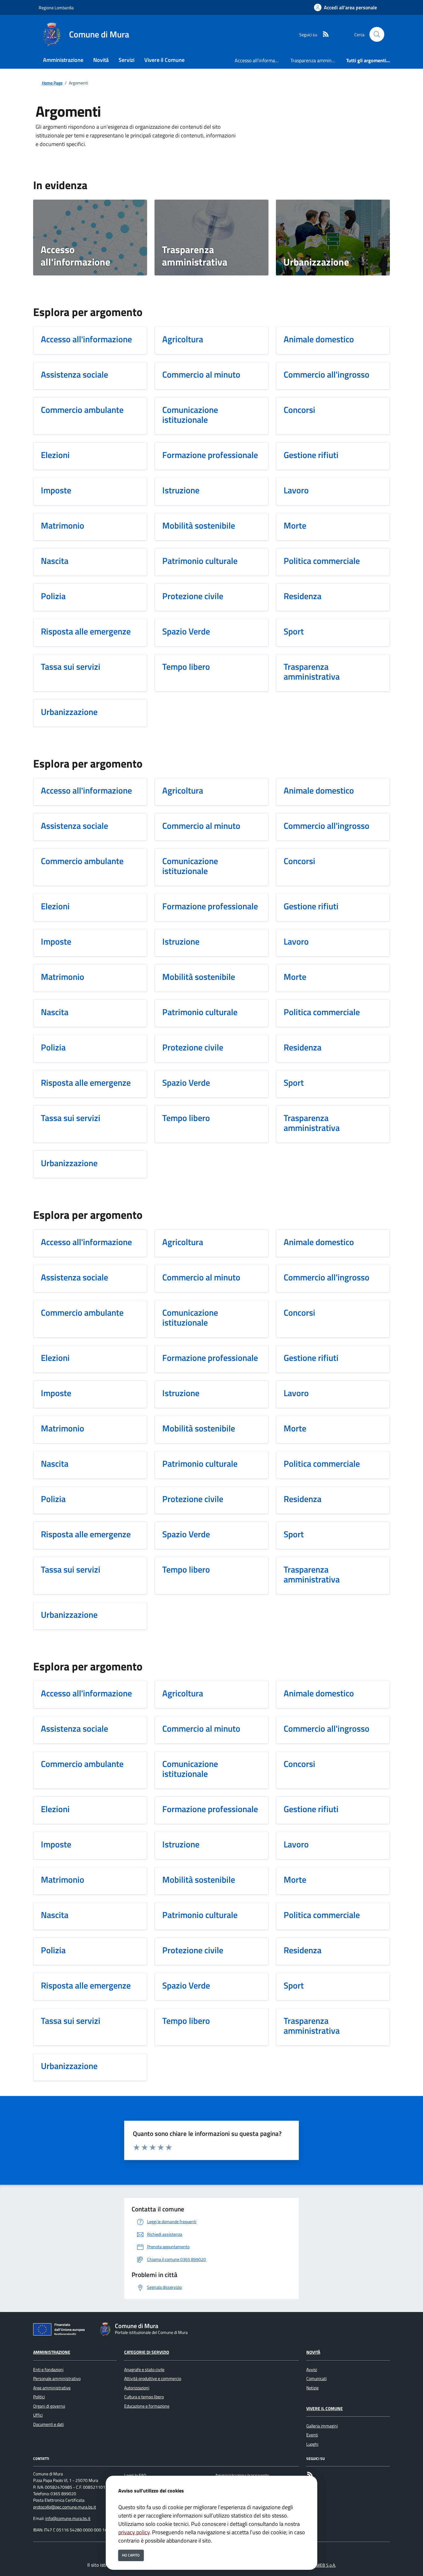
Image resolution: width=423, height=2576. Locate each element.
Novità (313, 2352)
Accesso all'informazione (260, 60)
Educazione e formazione (147, 2406)
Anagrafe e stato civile (144, 2370)
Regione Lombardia (56, 8)
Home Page (52, 83)
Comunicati (316, 2379)
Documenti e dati (48, 2424)
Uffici (38, 2415)
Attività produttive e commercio (153, 2379)
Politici (39, 2397)
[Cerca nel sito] (377, 34)
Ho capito (131, 2555)
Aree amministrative (52, 2388)
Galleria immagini (322, 2426)
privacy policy (134, 2532)
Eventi (312, 2435)
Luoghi (312, 2444)
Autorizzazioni (137, 2388)
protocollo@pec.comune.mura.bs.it (65, 2507)
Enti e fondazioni (48, 2370)
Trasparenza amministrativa (316, 60)
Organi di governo (49, 2406)
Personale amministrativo (57, 2379)
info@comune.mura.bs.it (68, 2518)
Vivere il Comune (325, 2409)
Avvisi (312, 2370)
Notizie (312, 2388)
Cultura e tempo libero (144, 2397)
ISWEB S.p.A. (324, 2565)
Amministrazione (52, 2352)
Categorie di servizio (147, 2352)
